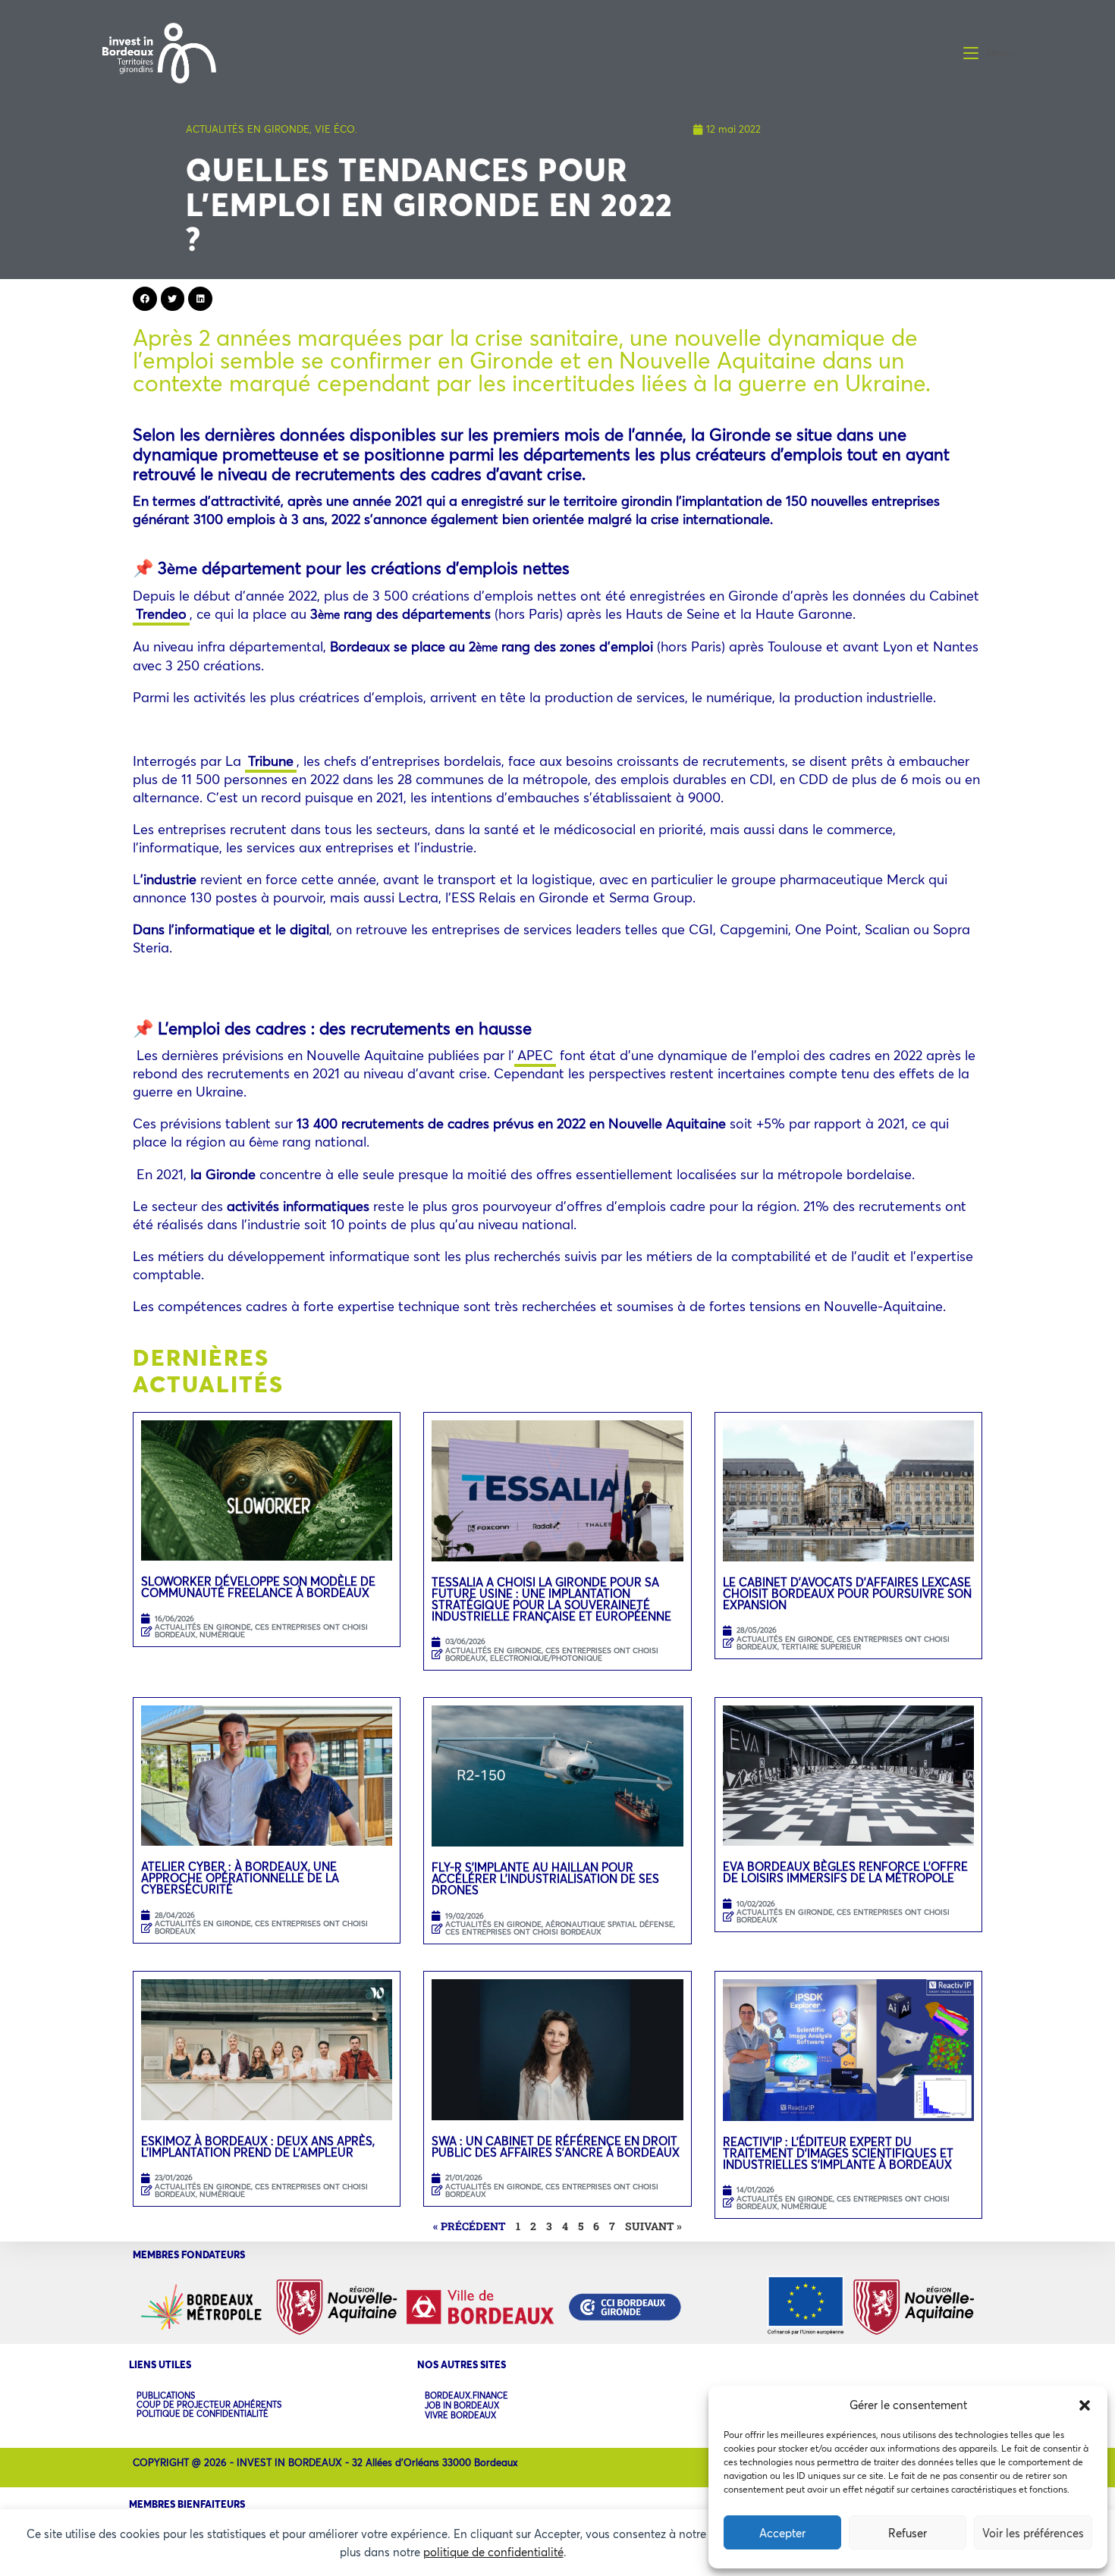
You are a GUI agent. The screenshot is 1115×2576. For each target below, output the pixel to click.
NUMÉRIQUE (222, 1635)
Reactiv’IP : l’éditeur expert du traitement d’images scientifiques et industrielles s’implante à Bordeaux (838, 2153)
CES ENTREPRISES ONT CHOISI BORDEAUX (261, 1631)
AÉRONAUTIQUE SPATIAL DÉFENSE (609, 1924)
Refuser (908, 2533)
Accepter (782, 2533)
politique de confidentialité (493, 2552)
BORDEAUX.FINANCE (466, 2396)
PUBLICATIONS (166, 2396)
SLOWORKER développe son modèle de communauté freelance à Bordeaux (258, 1587)
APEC (535, 1055)
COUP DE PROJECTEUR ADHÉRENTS (209, 2405)
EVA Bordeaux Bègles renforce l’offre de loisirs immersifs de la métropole (845, 1872)
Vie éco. (336, 129)
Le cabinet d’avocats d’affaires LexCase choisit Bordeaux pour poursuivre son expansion (847, 1593)
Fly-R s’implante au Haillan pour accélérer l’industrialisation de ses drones (545, 1878)
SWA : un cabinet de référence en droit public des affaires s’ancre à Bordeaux (557, 2146)
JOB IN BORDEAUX (462, 2406)
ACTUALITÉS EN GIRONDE (248, 129)
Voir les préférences (1033, 2533)
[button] (1085, 2405)
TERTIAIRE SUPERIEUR (821, 1647)
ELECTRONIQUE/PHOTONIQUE (546, 1658)
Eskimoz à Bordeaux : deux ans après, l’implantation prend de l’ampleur (258, 2146)
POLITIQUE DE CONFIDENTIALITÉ (203, 2414)
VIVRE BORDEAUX (460, 2416)
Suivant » (653, 2226)
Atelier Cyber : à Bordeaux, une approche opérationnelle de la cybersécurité (240, 1878)
